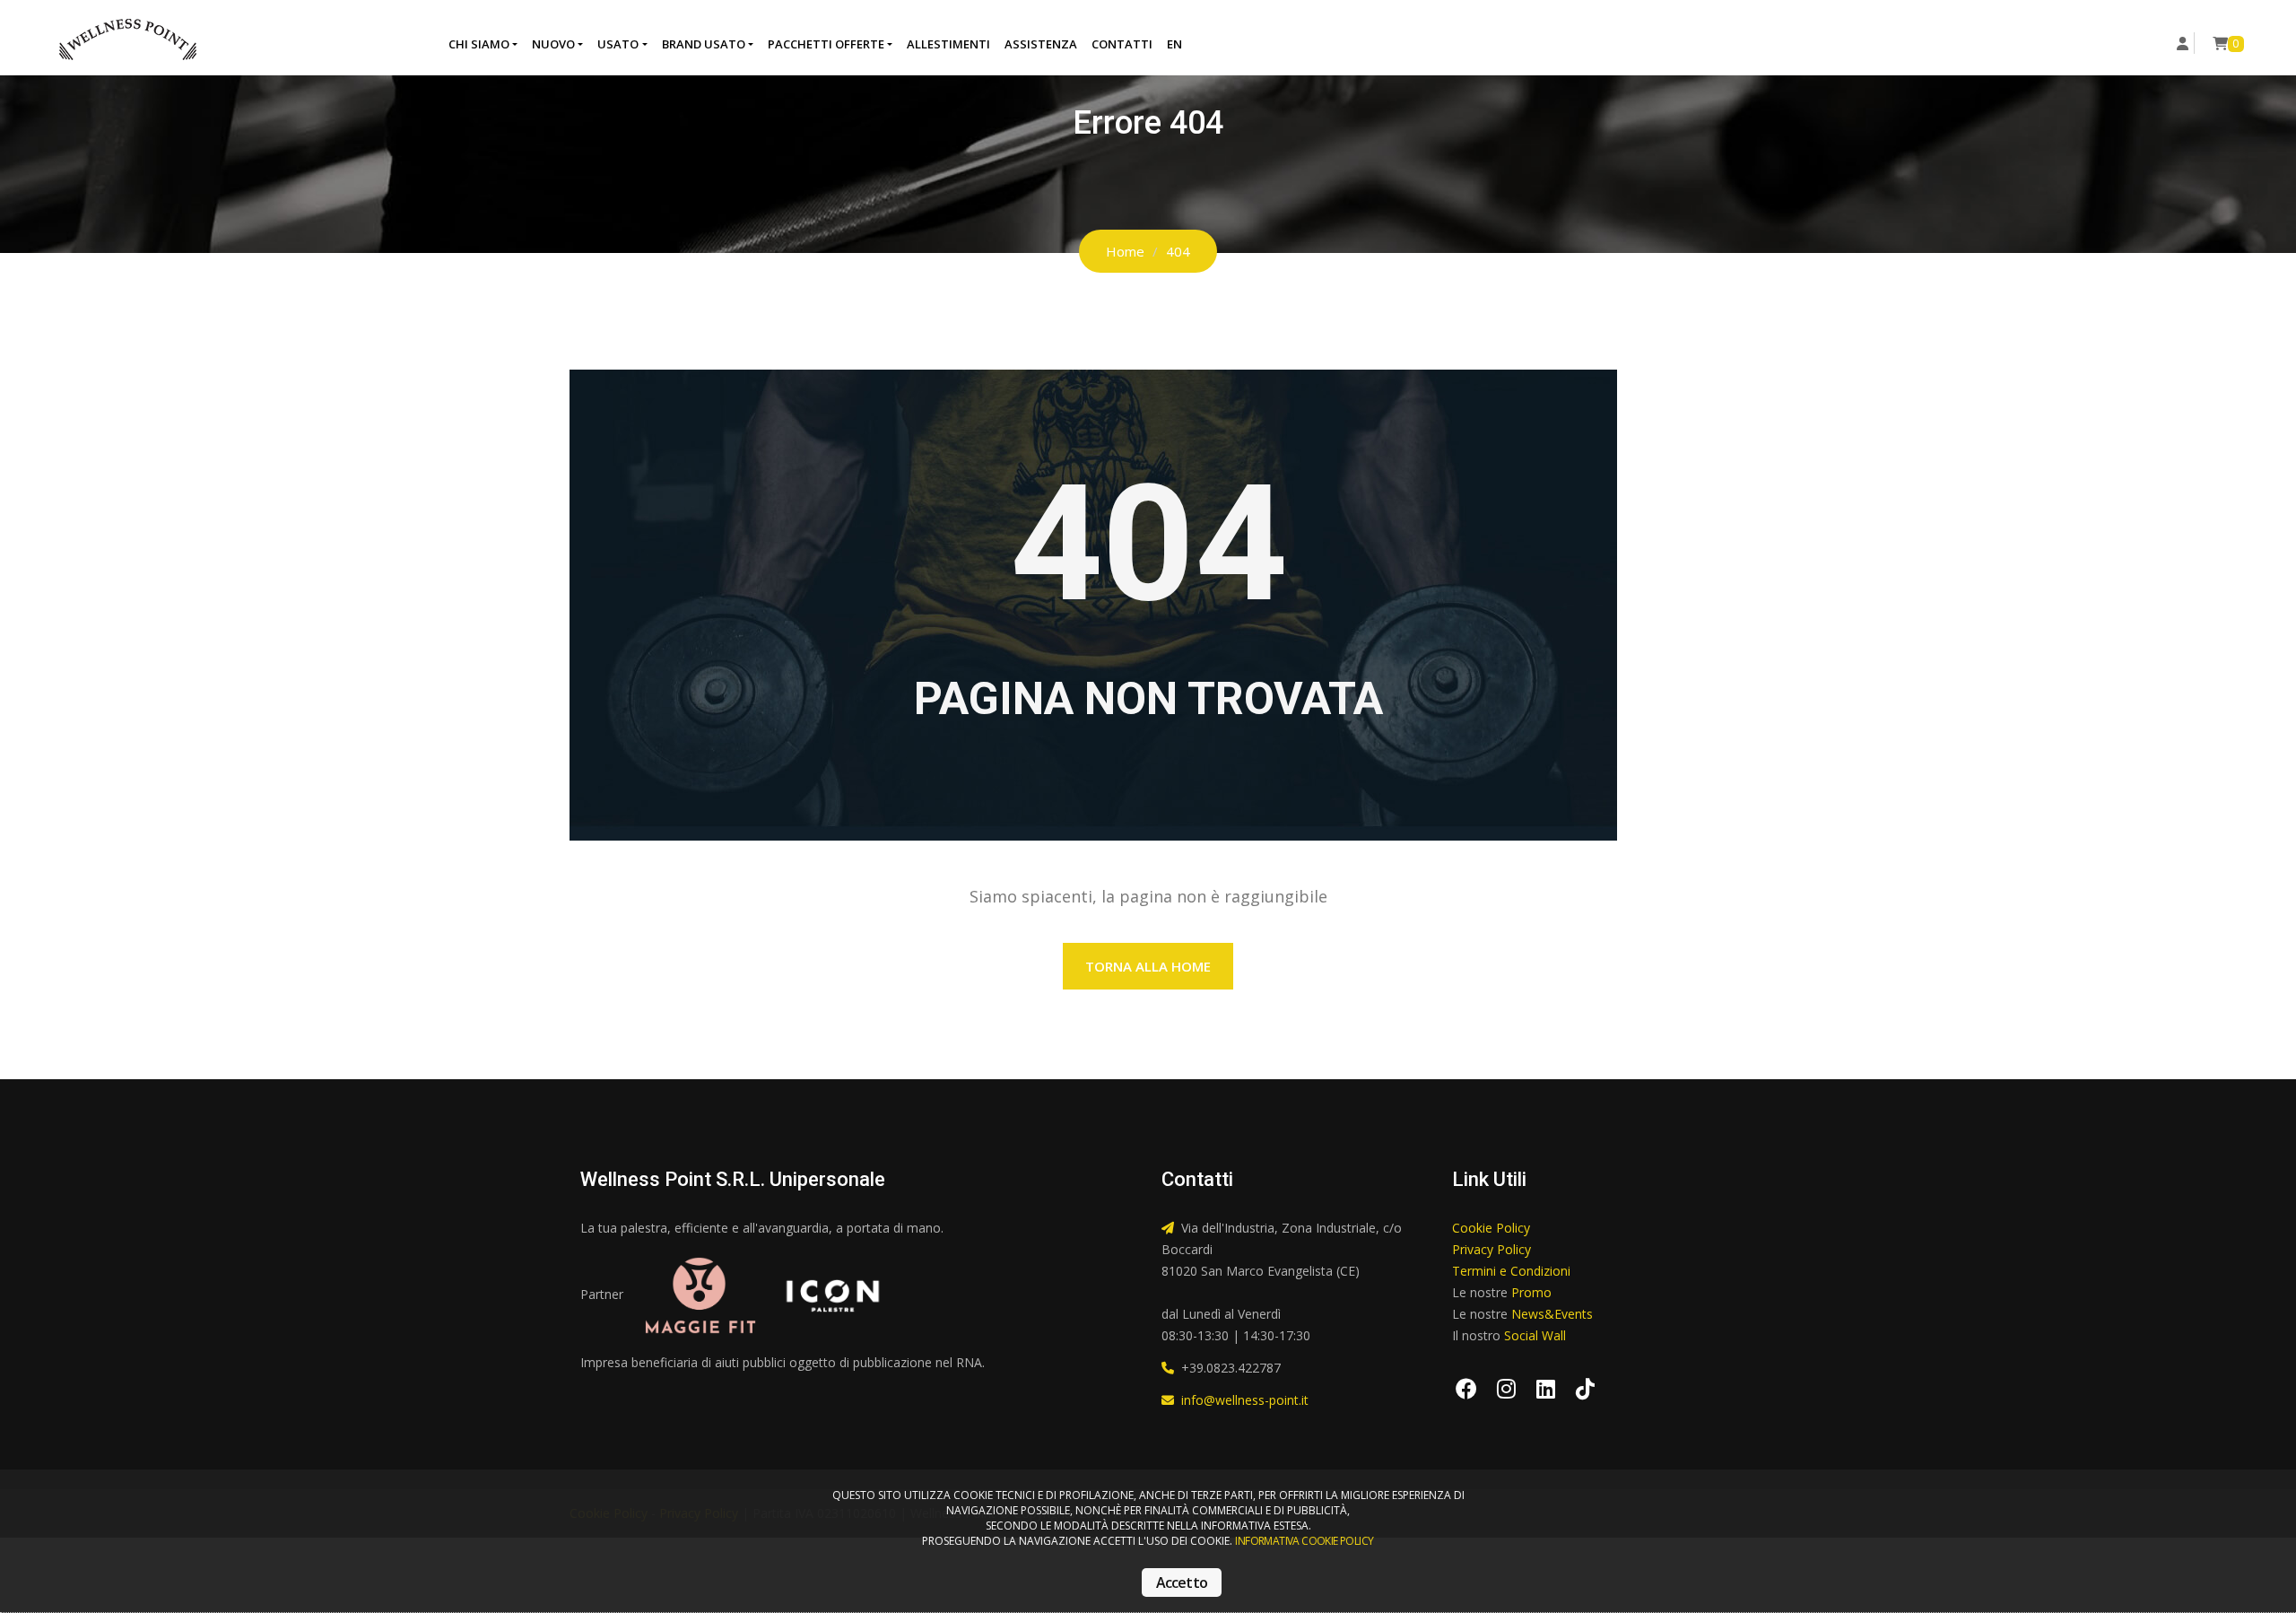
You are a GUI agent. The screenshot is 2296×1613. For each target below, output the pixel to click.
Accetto (1182, 1582)
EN (1174, 44)
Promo (1531, 1292)
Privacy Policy (1492, 1249)
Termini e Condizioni (1511, 1271)
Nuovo (553, 44)
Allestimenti (948, 44)
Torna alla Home (1148, 966)
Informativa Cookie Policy (1304, 1541)
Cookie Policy (1491, 1228)
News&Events (1552, 1314)
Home (1125, 251)
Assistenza (1041, 44)
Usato (618, 44)
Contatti (1122, 44)
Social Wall (1535, 1335)
